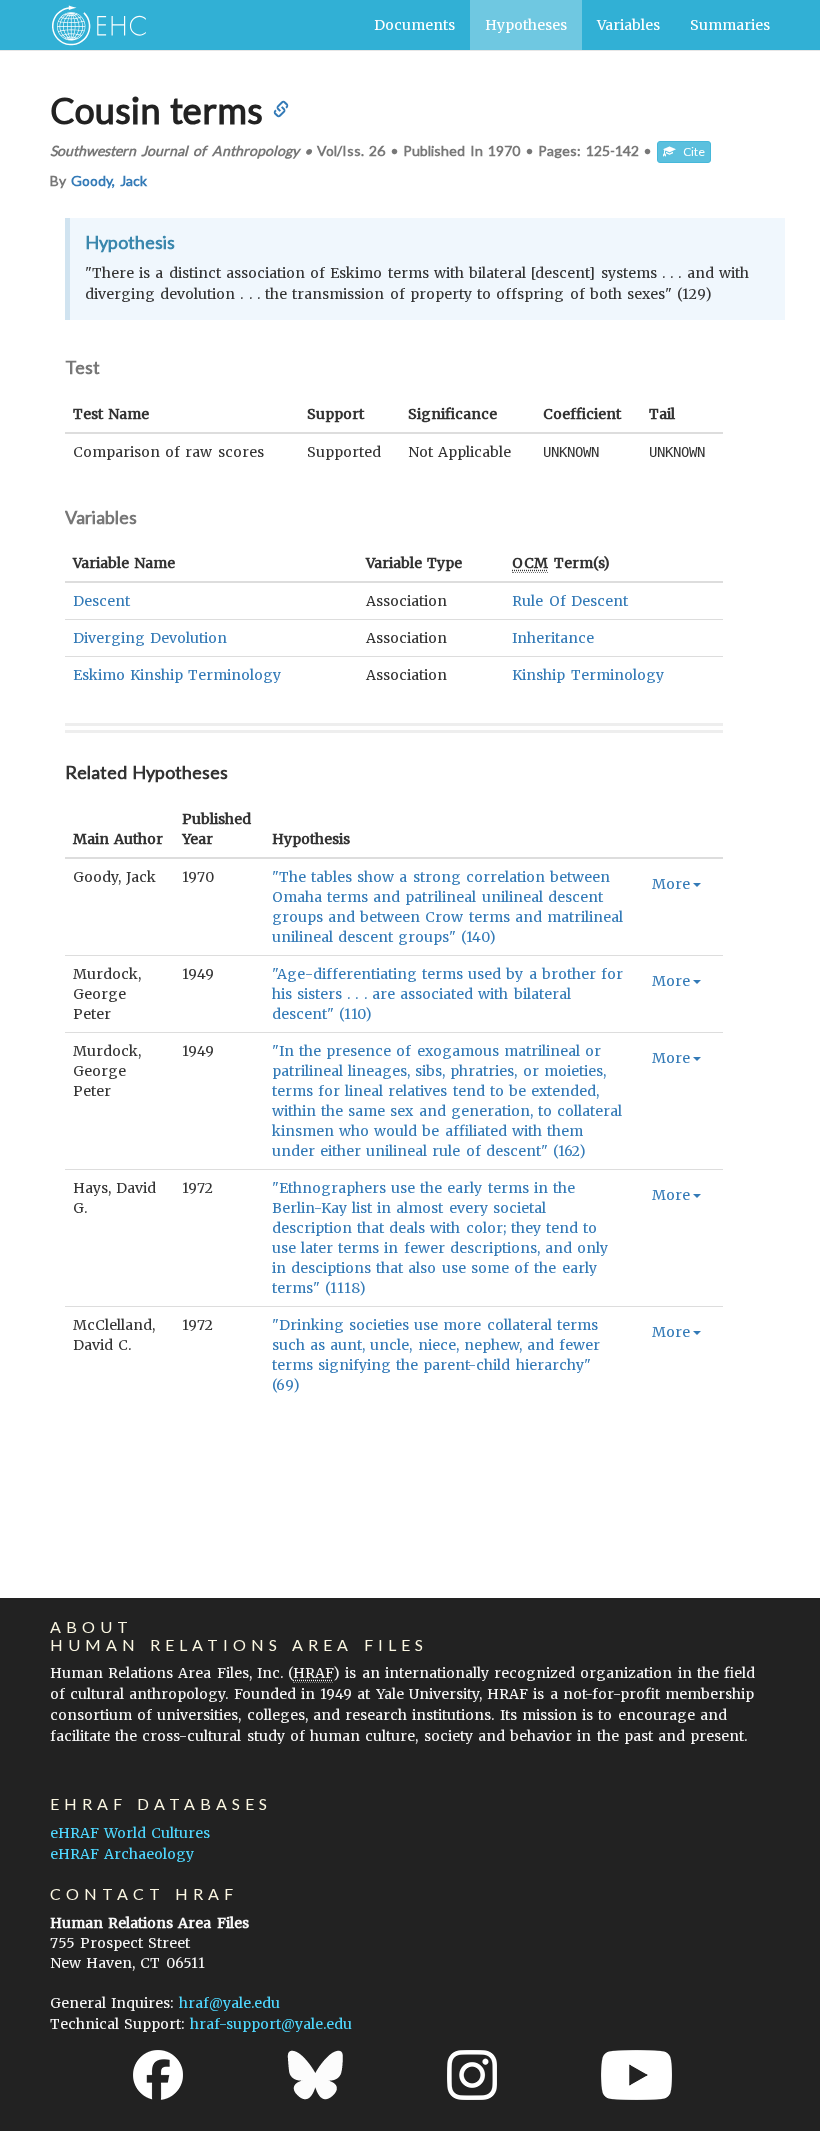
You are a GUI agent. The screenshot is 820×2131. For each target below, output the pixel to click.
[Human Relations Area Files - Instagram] (472, 2075)
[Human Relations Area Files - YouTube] (636, 2075)
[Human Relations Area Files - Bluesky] (315, 2075)
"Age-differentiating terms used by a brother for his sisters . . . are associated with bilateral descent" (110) (447, 994)
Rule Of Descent (569, 601)
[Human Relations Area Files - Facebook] (158, 2075)
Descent (101, 601)
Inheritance (553, 638)
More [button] (671, 884)
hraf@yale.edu (229, 2003)
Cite (690, 151)
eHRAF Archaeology (122, 1854)
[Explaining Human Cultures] (92, 25)
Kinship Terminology (587, 675)
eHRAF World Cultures (130, 1833)
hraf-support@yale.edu (271, 2024)
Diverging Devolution (150, 638)
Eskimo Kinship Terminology (177, 675)
